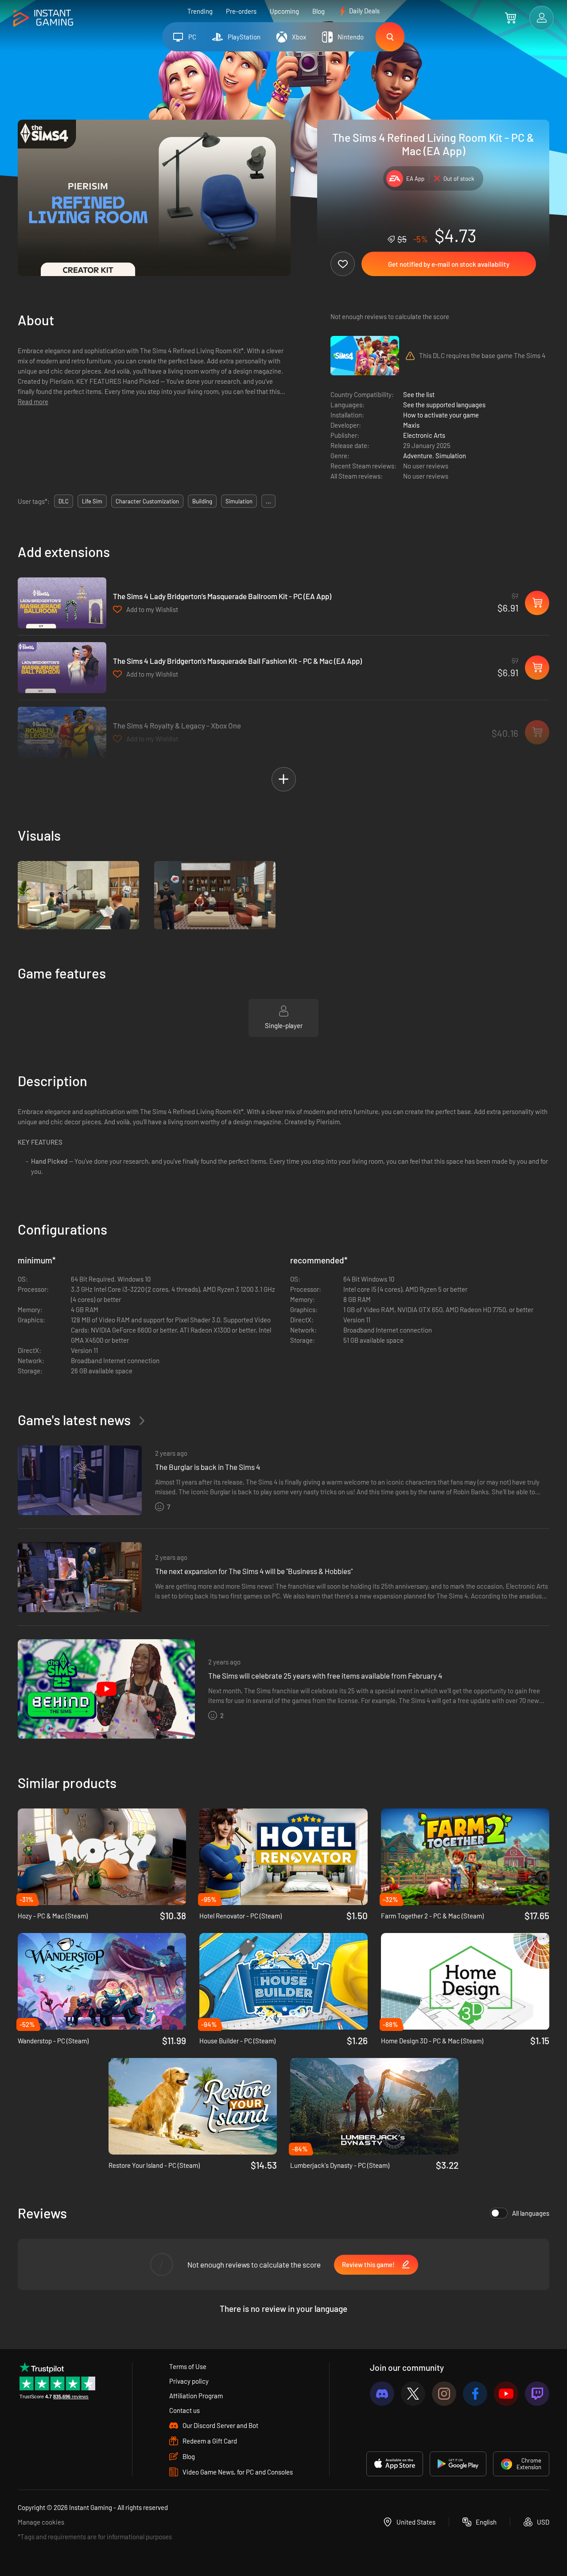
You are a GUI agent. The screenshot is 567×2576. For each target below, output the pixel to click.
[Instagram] (444, 2394)
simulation (239, 501)
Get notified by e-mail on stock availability (449, 264)
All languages (531, 2213)
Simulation (451, 456)
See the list (419, 394)
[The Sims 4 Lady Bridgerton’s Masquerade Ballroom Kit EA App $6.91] (62, 603)
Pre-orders (241, 11)
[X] (413, 2394)
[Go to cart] (511, 18)
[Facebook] (475, 2394)
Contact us (184, 2410)
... (268, 501)
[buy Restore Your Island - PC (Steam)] (193, 2106)
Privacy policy (189, 2381)
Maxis (411, 425)
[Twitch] (537, 2394)
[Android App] (458, 2464)
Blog (318, 11)
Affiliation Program (196, 2396)
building (202, 501)
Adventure (418, 456)
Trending (200, 11)
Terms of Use (188, 2366)
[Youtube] (506, 2394)
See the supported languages (444, 405)
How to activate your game (441, 415)
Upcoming (284, 11)
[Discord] (382, 2394)
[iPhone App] (395, 2464)
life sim (92, 501)
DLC (64, 501)
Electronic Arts (424, 435)
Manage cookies (41, 2522)
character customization (147, 501)
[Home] (43, 18)
